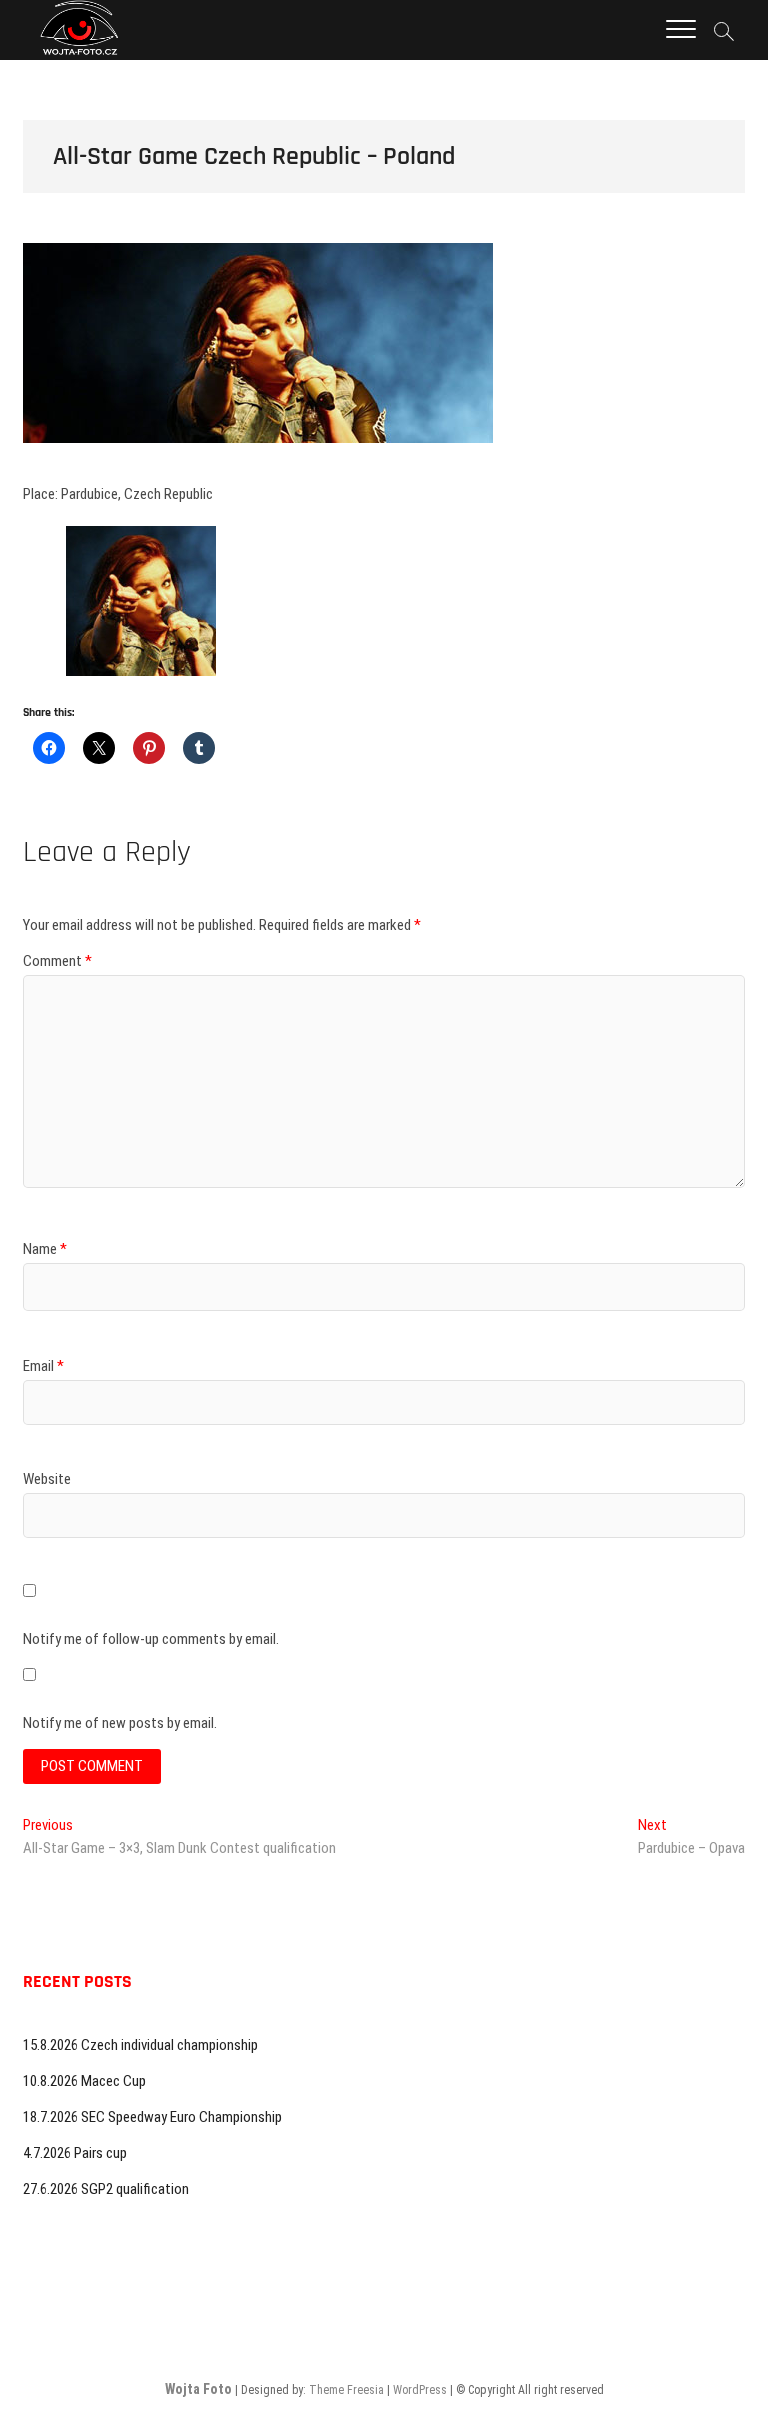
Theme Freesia (346, 2390)
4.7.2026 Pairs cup (75, 2153)
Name (45, 1249)
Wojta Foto (198, 2389)
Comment (57, 961)
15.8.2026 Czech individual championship (140, 2045)
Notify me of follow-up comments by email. (151, 1639)
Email (43, 1366)
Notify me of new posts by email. (120, 1723)
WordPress (420, 2390)
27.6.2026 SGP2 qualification (106, 2189)
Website (47, 1479)
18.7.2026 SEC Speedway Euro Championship (152, 2117)
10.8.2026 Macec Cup (84, 2081)
